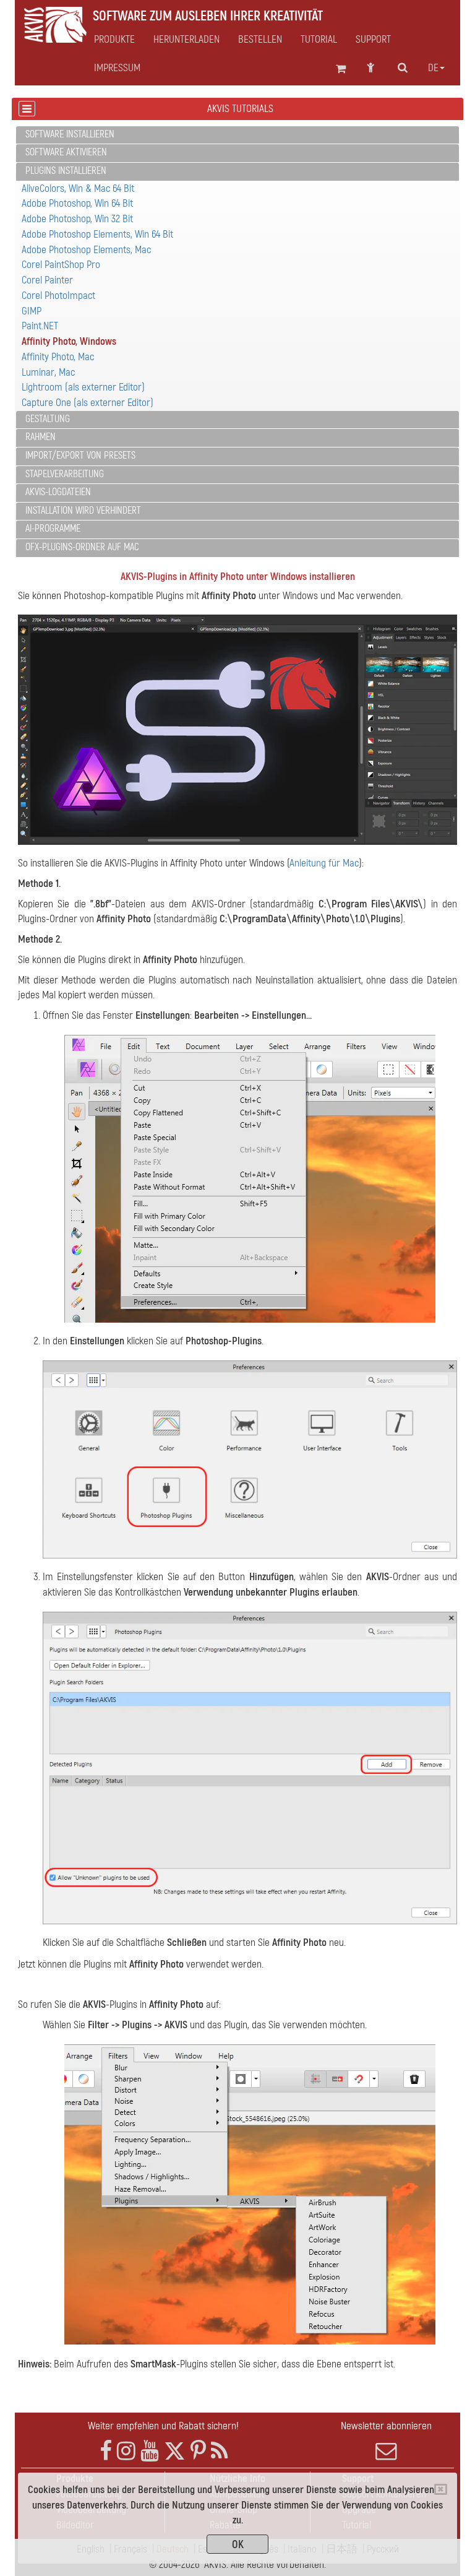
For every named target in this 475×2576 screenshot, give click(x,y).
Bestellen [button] (260, 40)
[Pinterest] (198, 2451)
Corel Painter (47, 280)
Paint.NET (40, 326)
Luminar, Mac (48, 372)
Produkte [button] (114, 40)
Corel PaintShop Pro (61, 265)
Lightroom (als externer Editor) (83, 387)
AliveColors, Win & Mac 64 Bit (78, 188)
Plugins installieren (66, 171)
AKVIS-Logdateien (58, 492)
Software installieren (70, 134)
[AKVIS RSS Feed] (219, 2451)
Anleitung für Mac (324, 863)
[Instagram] (126, 2451)
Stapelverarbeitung (65, 474)
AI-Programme (53, 529)
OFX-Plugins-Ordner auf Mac (82, 547)
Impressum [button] (117, 68)
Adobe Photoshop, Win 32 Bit (77, 219)
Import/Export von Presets (80, 456)
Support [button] (373, 40)
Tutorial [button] (319, 40)
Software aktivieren (66, 152)
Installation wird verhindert (83, 511)
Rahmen (41, 437)
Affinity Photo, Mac (58, 357)
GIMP (32, 311)
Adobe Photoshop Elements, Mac (86, 250)
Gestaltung (48, 419)
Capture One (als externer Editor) (88, 403)
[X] (175, 2451)
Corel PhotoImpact (58, 296)
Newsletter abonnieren (386, 2426)
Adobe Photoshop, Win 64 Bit (77, 203)
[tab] (237, 135)
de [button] (433, 68)
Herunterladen (186, 40)
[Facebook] (106, 2451)
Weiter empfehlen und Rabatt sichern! (163, 2426)
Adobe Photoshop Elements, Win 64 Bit (97, 234)
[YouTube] (150, 2451)
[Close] (441, 2489)
